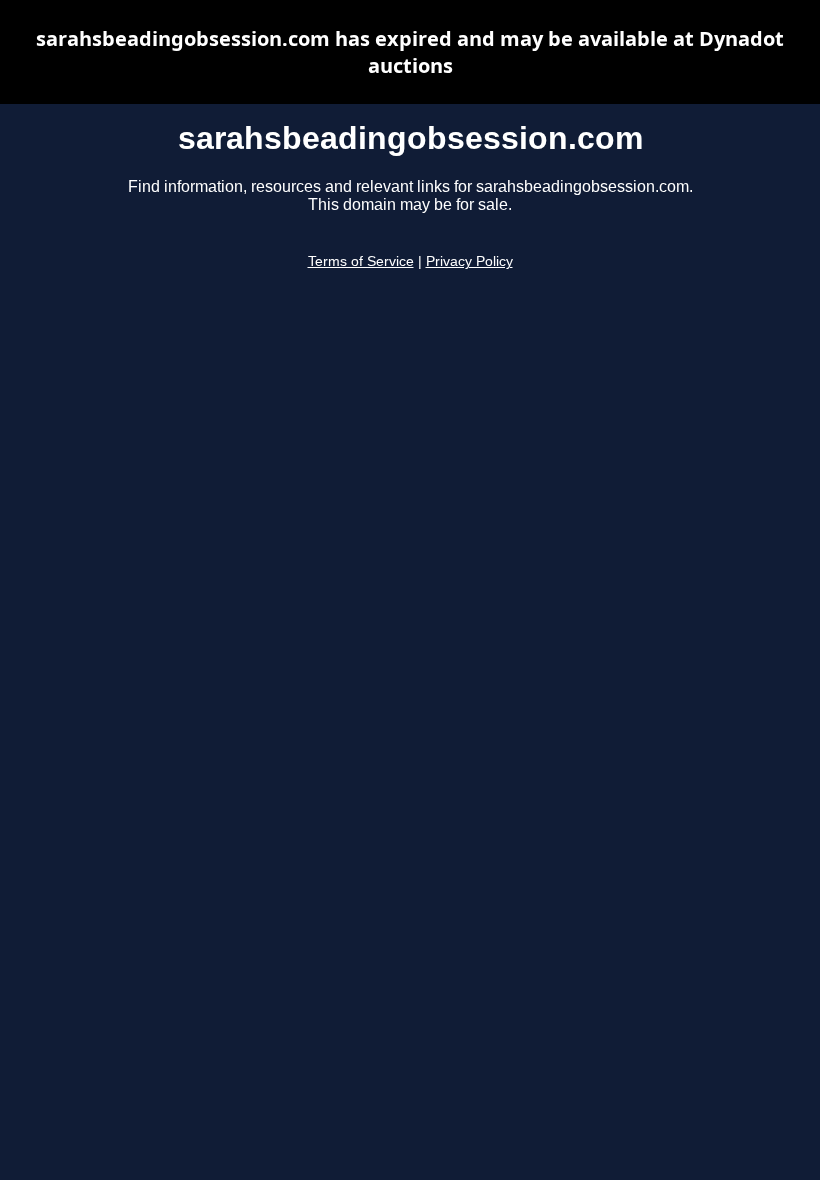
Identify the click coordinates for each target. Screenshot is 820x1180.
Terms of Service (361, 261)
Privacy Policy (469, 261)
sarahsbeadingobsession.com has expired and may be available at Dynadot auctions (410, 52)
